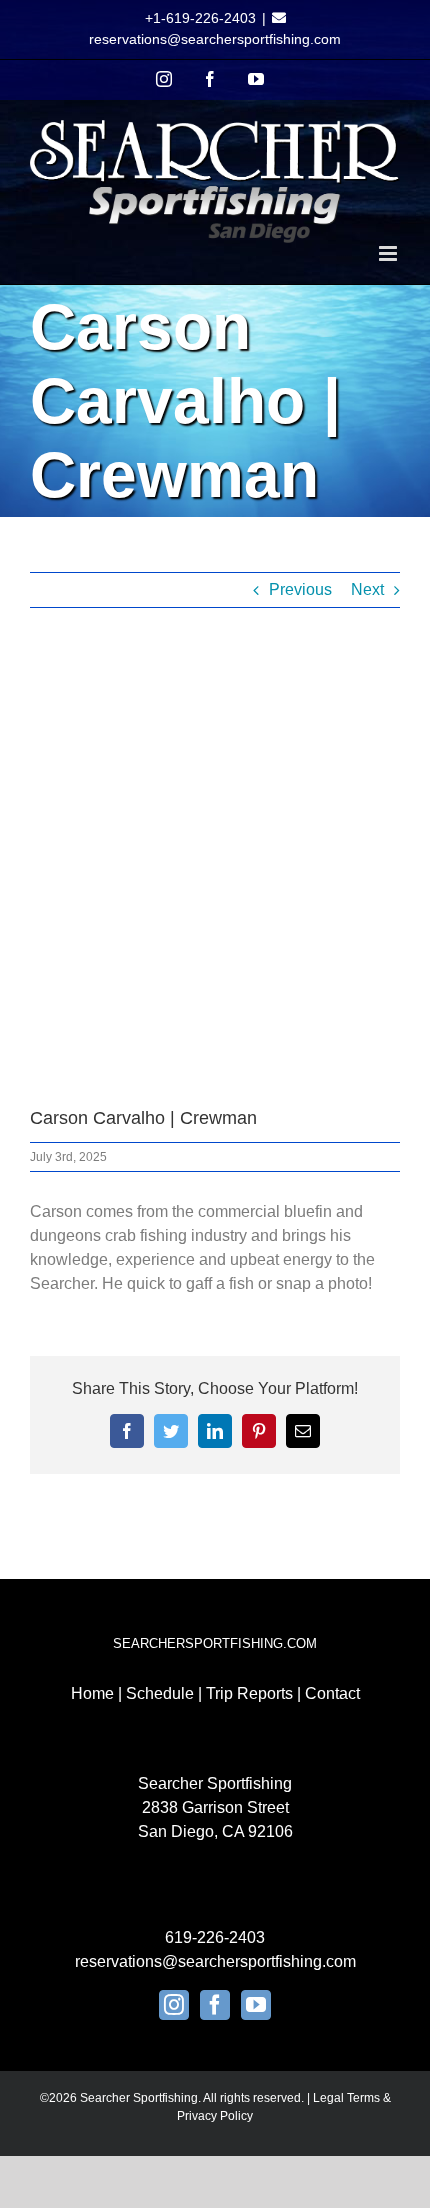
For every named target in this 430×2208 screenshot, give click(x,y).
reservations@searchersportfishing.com (215, 39)
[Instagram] (174, 2005)
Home (92, 1693)
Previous (300, 589)
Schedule (160, 1693)
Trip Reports (249, 1693)
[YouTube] (256, 2005)
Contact (332, 1693)
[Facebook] (215, 2005)
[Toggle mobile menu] (389, 253)
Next (367, 589)
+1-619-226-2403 (200, 18)
